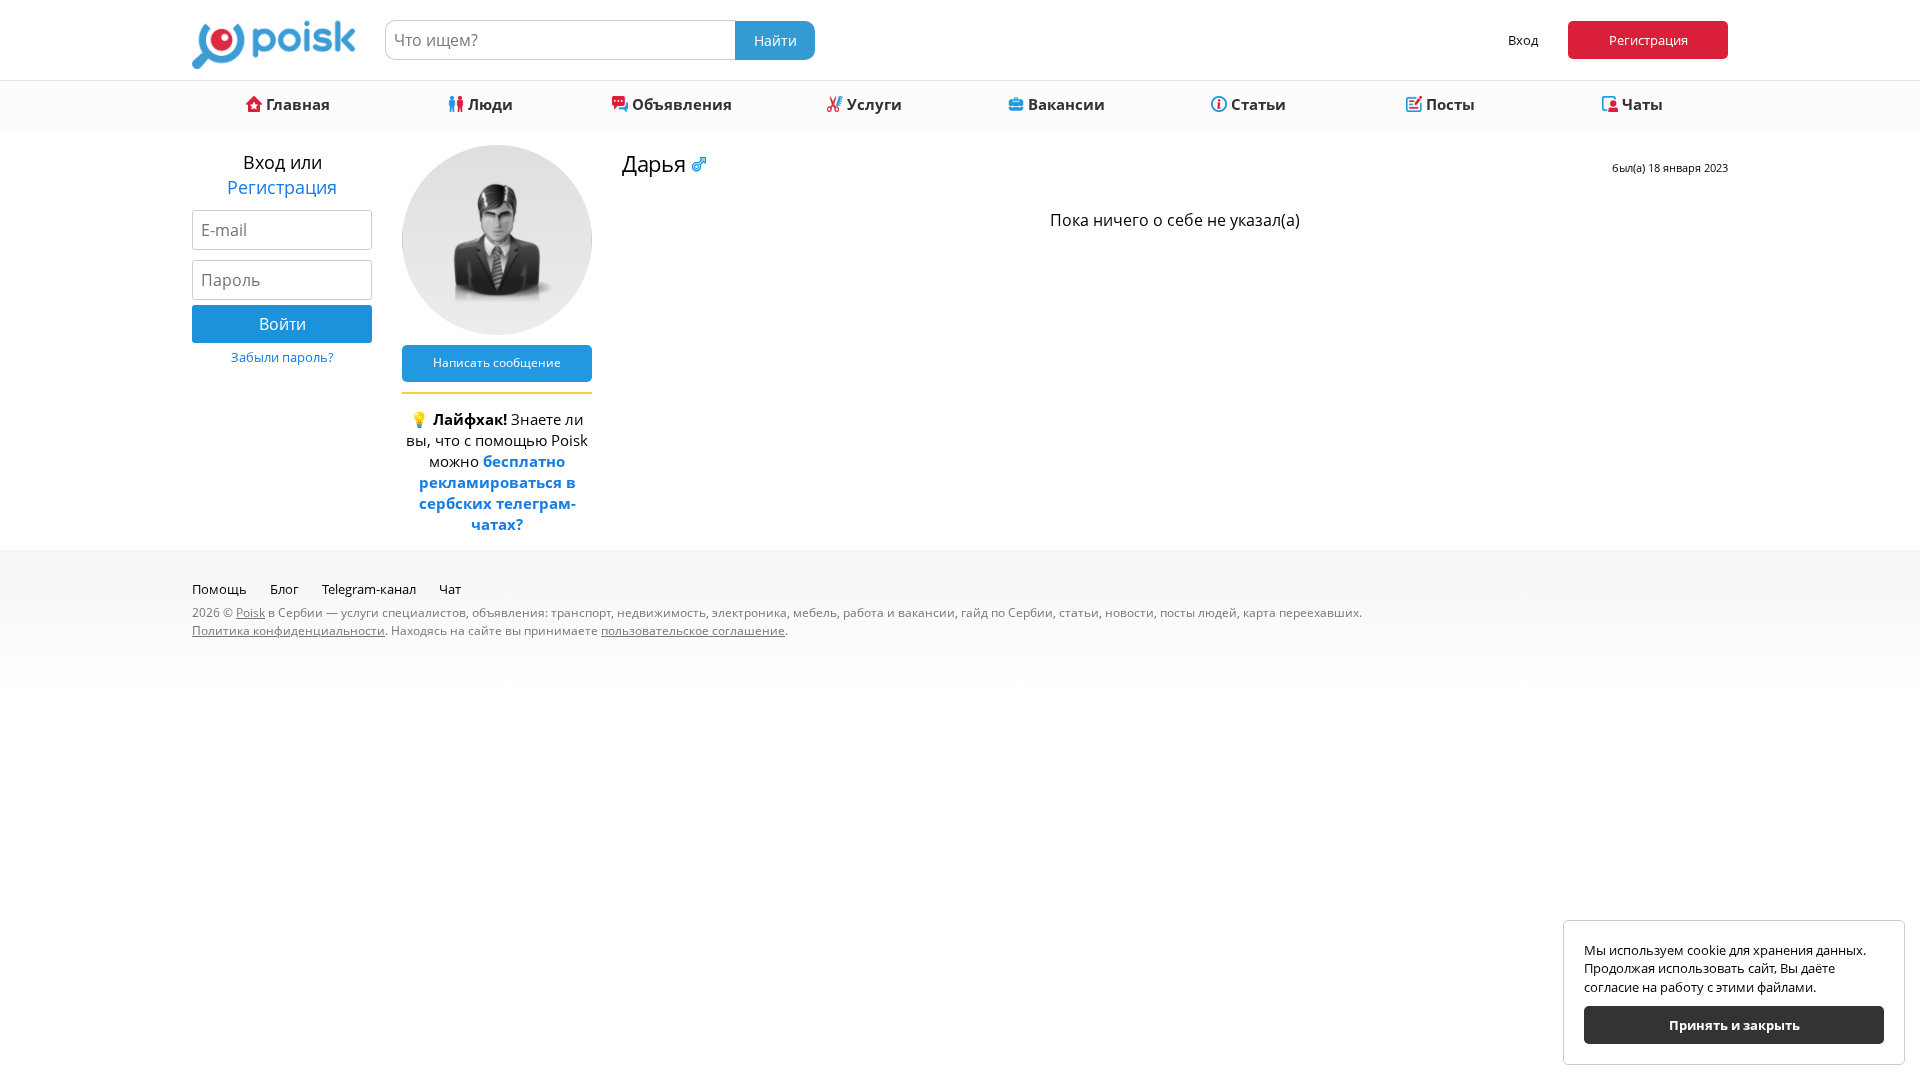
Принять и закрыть (1734, 1025)
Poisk (250, 612)
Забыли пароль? (282, 357)
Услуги (872, 104)
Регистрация (1648, 40)
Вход (1523, 40)
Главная (296, 104)
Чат (450, 589)
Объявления (680, 104)
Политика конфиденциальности (288, 630)
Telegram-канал (369, 589)
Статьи (1256, 104)
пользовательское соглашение (693, 630)
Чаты (1640, 104)
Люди (488, 104)
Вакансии (1064, 104)
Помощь (219, 589)
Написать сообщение (497, 362)
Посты (1448, 104)
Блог (284, 589)
